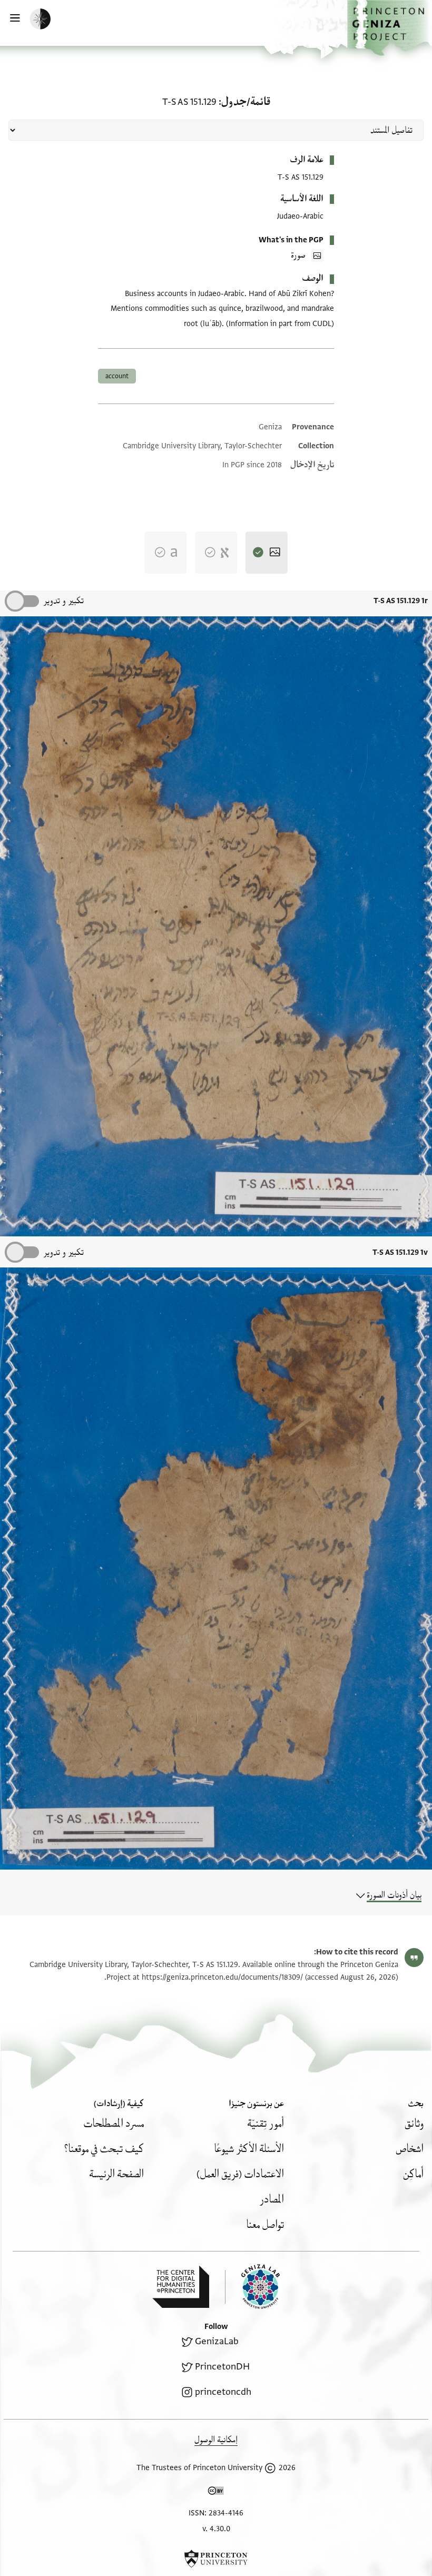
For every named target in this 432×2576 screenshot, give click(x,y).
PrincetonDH (222, 2367)
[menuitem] (414, 2124)
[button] (390, 28)
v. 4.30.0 (216, 2529)
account (117, 376)
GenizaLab (217, 2341)
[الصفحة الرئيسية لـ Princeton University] (216, 2559)
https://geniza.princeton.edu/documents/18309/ (222, 1977)
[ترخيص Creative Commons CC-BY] (216, 2493)
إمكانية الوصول (216, 2440)
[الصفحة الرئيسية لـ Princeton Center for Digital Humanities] (181, 2287)
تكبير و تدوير (63, 601)
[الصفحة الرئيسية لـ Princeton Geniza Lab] (252, 2287)
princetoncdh (223, 2392)
